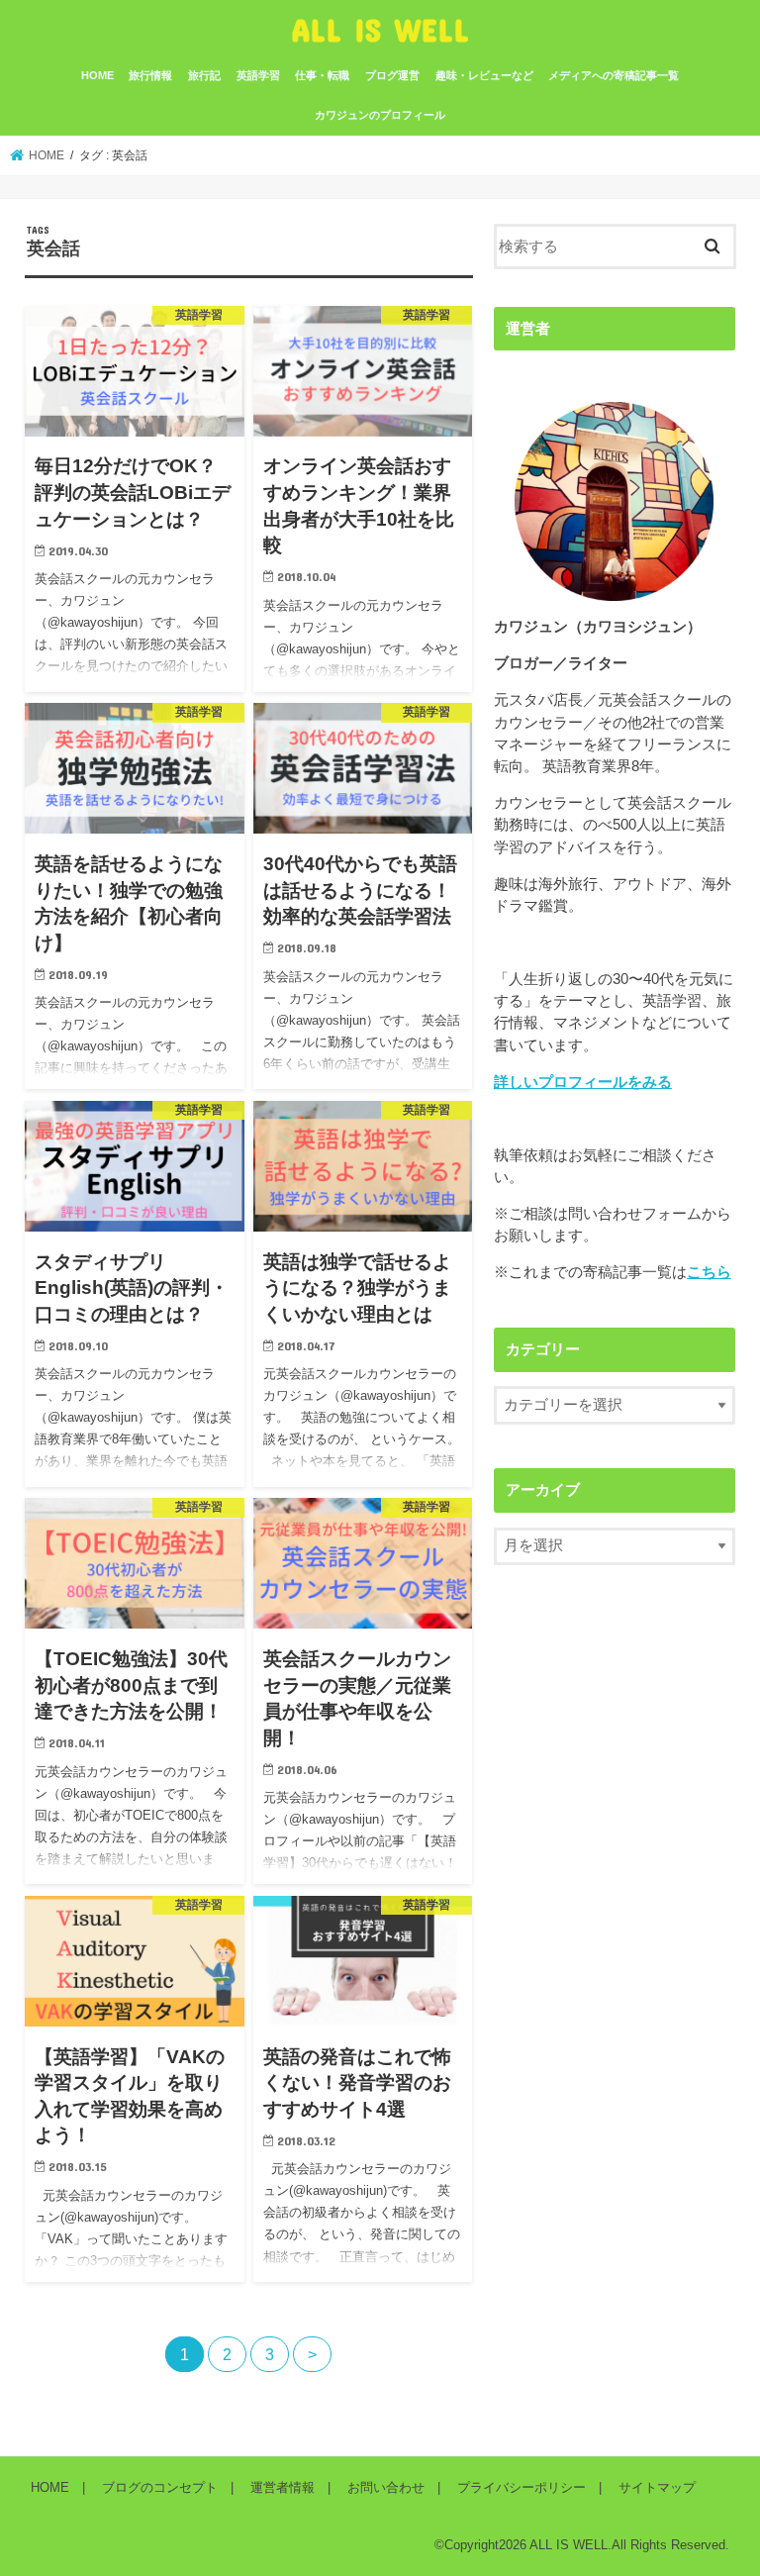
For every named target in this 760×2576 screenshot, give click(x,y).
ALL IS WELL (380, 29)
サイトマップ (657, 2487)
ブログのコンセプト (160, 2487)
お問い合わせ (386, 2487)
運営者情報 (283, 2487)
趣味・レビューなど (484, 75)
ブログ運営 (392, 75)
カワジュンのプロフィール (380, 115)
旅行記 (204, 75)
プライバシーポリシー (522, 2487)
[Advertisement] (627, 1777)
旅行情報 (150, 75)
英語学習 (258, 75)
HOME (97, 75)
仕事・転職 (322, 75)
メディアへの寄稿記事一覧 (614, 75)
